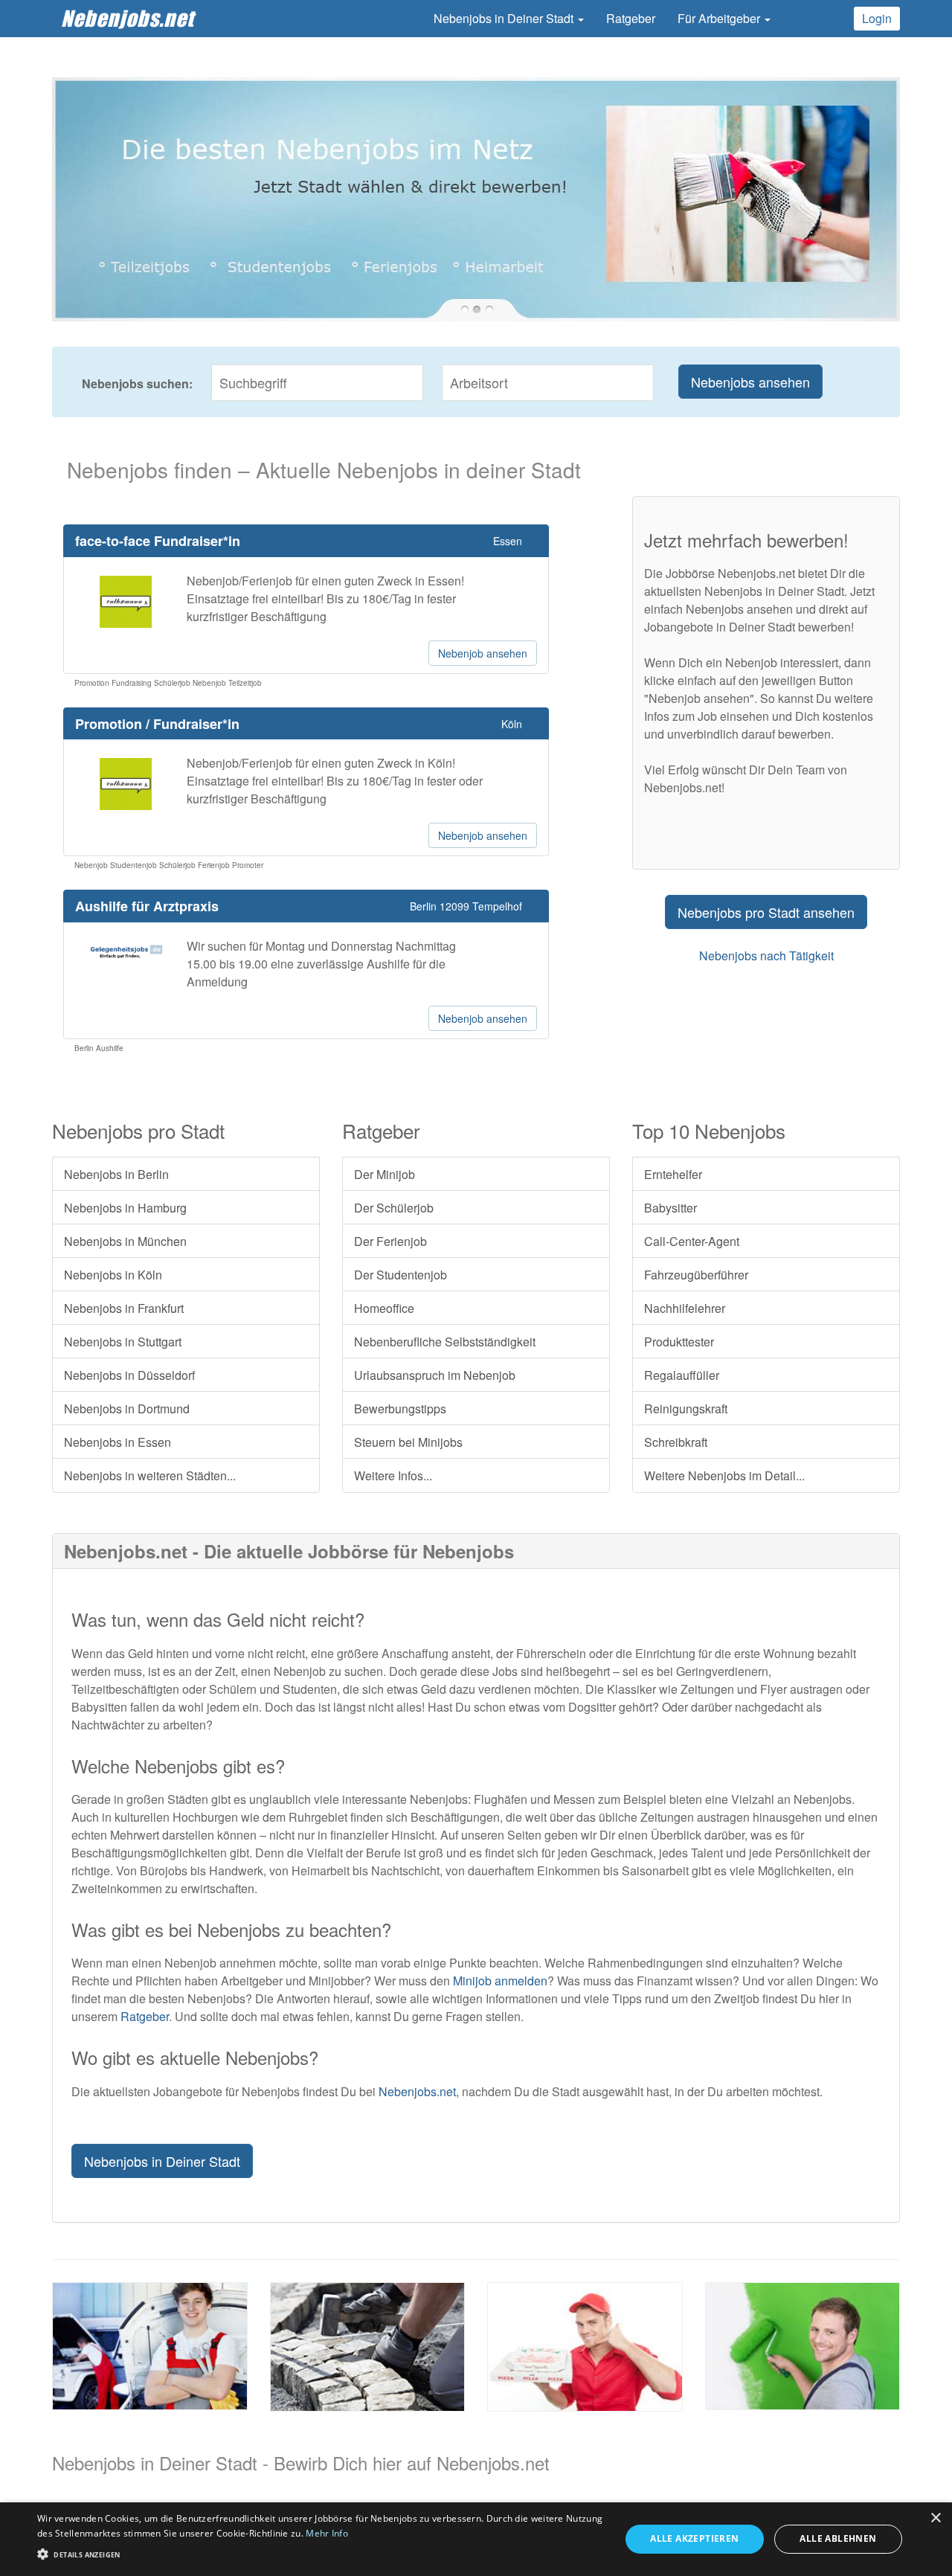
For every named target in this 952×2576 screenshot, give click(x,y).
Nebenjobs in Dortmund (127, 1409)
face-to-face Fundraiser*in (158, 541)
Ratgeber (631, 18)
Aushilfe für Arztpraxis (147, 906)
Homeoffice (384, 1308)
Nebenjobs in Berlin (116, 1174)
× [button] (935, 2518)
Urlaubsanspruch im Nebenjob (435, 1375)
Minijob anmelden (500, 1981)
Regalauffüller (682, 1375)
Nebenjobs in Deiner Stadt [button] (505, 18)
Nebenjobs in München (125, 1241)
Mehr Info (327, 2533)
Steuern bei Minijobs (408, 1442)
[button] (320, 2553)
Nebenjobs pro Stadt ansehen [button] (766, 912)
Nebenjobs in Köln (113, 1275)
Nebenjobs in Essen (118, 1442)
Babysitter (670, 1208)
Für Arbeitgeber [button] (720, 18)
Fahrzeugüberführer (696, 1275)
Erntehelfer (673, 1174)
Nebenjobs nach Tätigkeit (766, 955)
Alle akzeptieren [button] (694, 2538)
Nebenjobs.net (128, 18)
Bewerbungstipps (400, 1409)
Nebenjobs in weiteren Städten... (150, 1475)
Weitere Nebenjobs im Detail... (724, 1475)
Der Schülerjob (394, 1208)
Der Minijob (385, 1174)
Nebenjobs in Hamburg (125, 1208)
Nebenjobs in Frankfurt (124, 1308)
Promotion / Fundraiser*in (157, 724)
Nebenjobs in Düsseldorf (129, 1375)
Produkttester (679, 1342)
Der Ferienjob (390, 1241)
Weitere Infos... (393, 1475)
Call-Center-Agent (692, 1241)
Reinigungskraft (686, 1409)
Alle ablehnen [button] (838, 2538)
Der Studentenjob (401, 1275)
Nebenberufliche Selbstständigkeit (445, 1342)
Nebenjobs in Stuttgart (123, 1342)
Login (877, 18)
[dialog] (476, 2539)
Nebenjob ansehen (483, 653)
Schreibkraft (676, 1442)
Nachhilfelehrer (685, 1308)
